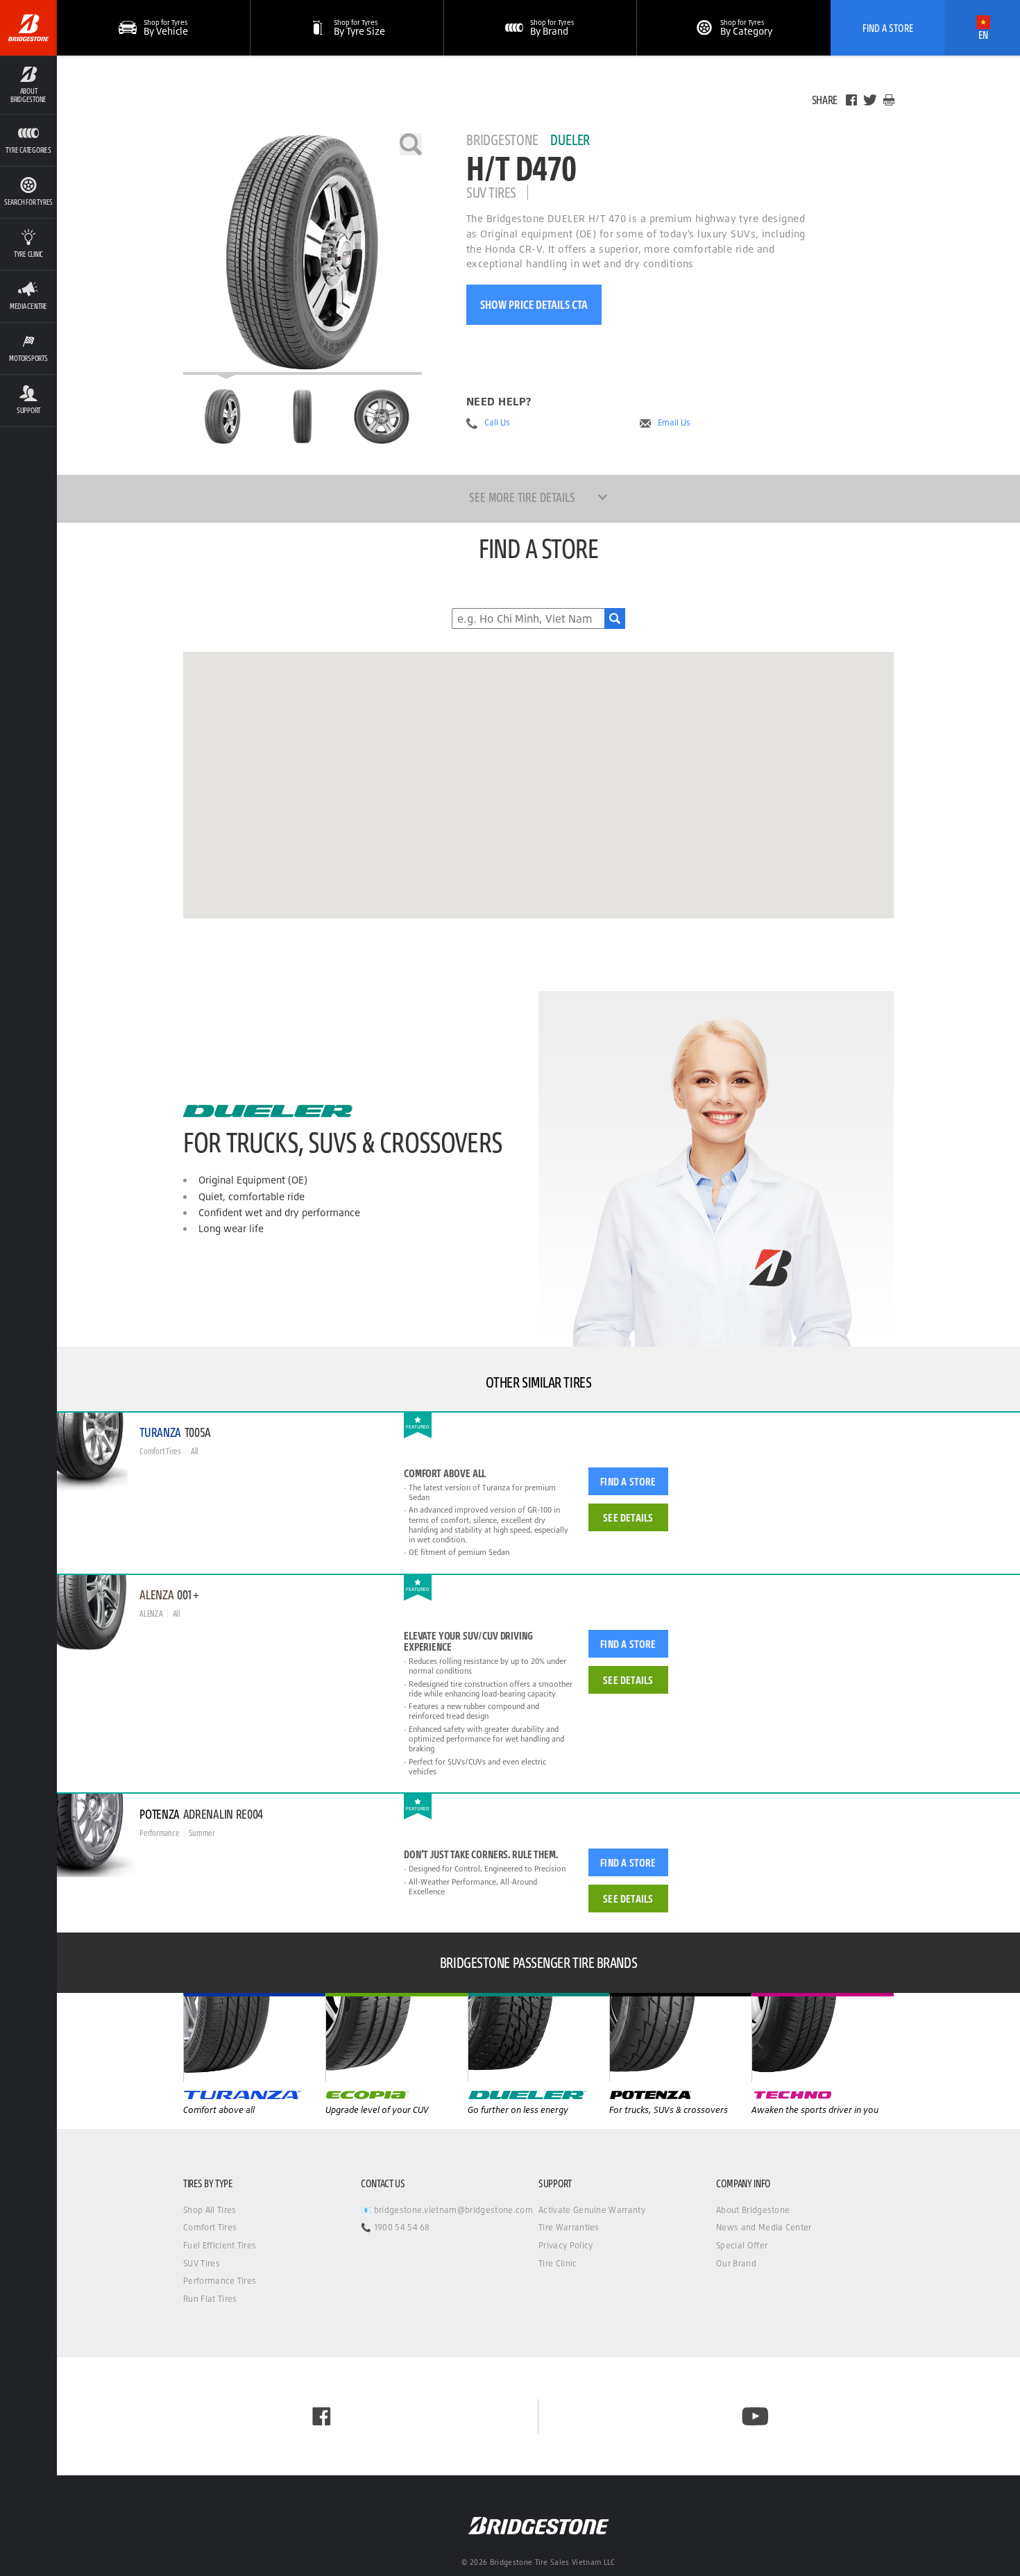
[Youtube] (755, 2416)
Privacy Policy (566, 2245)
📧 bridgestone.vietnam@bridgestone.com (447, 2210)
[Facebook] (851, 100)
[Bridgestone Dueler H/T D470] (303, 254)
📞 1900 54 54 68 (396, 2227)
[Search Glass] (615, 618)
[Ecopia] (539, 2037)
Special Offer (742, 2245)
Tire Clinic (558, 2263)
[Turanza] (254, 2037)
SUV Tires (202, 2263)
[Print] (889, 100)
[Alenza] (397, 2037)
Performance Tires (220, 2281)
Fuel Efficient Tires (220, 2245)
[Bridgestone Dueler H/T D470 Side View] (382, 416)
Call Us (497, 423)
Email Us (674, 423)
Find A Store (888, 28)
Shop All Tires (210, 2210)
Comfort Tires (210, 2227)
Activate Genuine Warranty (592, 2210)
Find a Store (628, 1481)
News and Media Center (764, 2227)
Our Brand (736, 2263)
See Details (628, 1517)
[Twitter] (870, 100)
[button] (28, 85)
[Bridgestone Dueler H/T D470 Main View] (223, 416)
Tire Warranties (569, 2227)
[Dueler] (680, 2037)
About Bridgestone (753, 2210)
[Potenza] (823, 2037)
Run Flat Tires (210, 2299)
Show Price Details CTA (534, 304)
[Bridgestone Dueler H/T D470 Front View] (303, 416)
